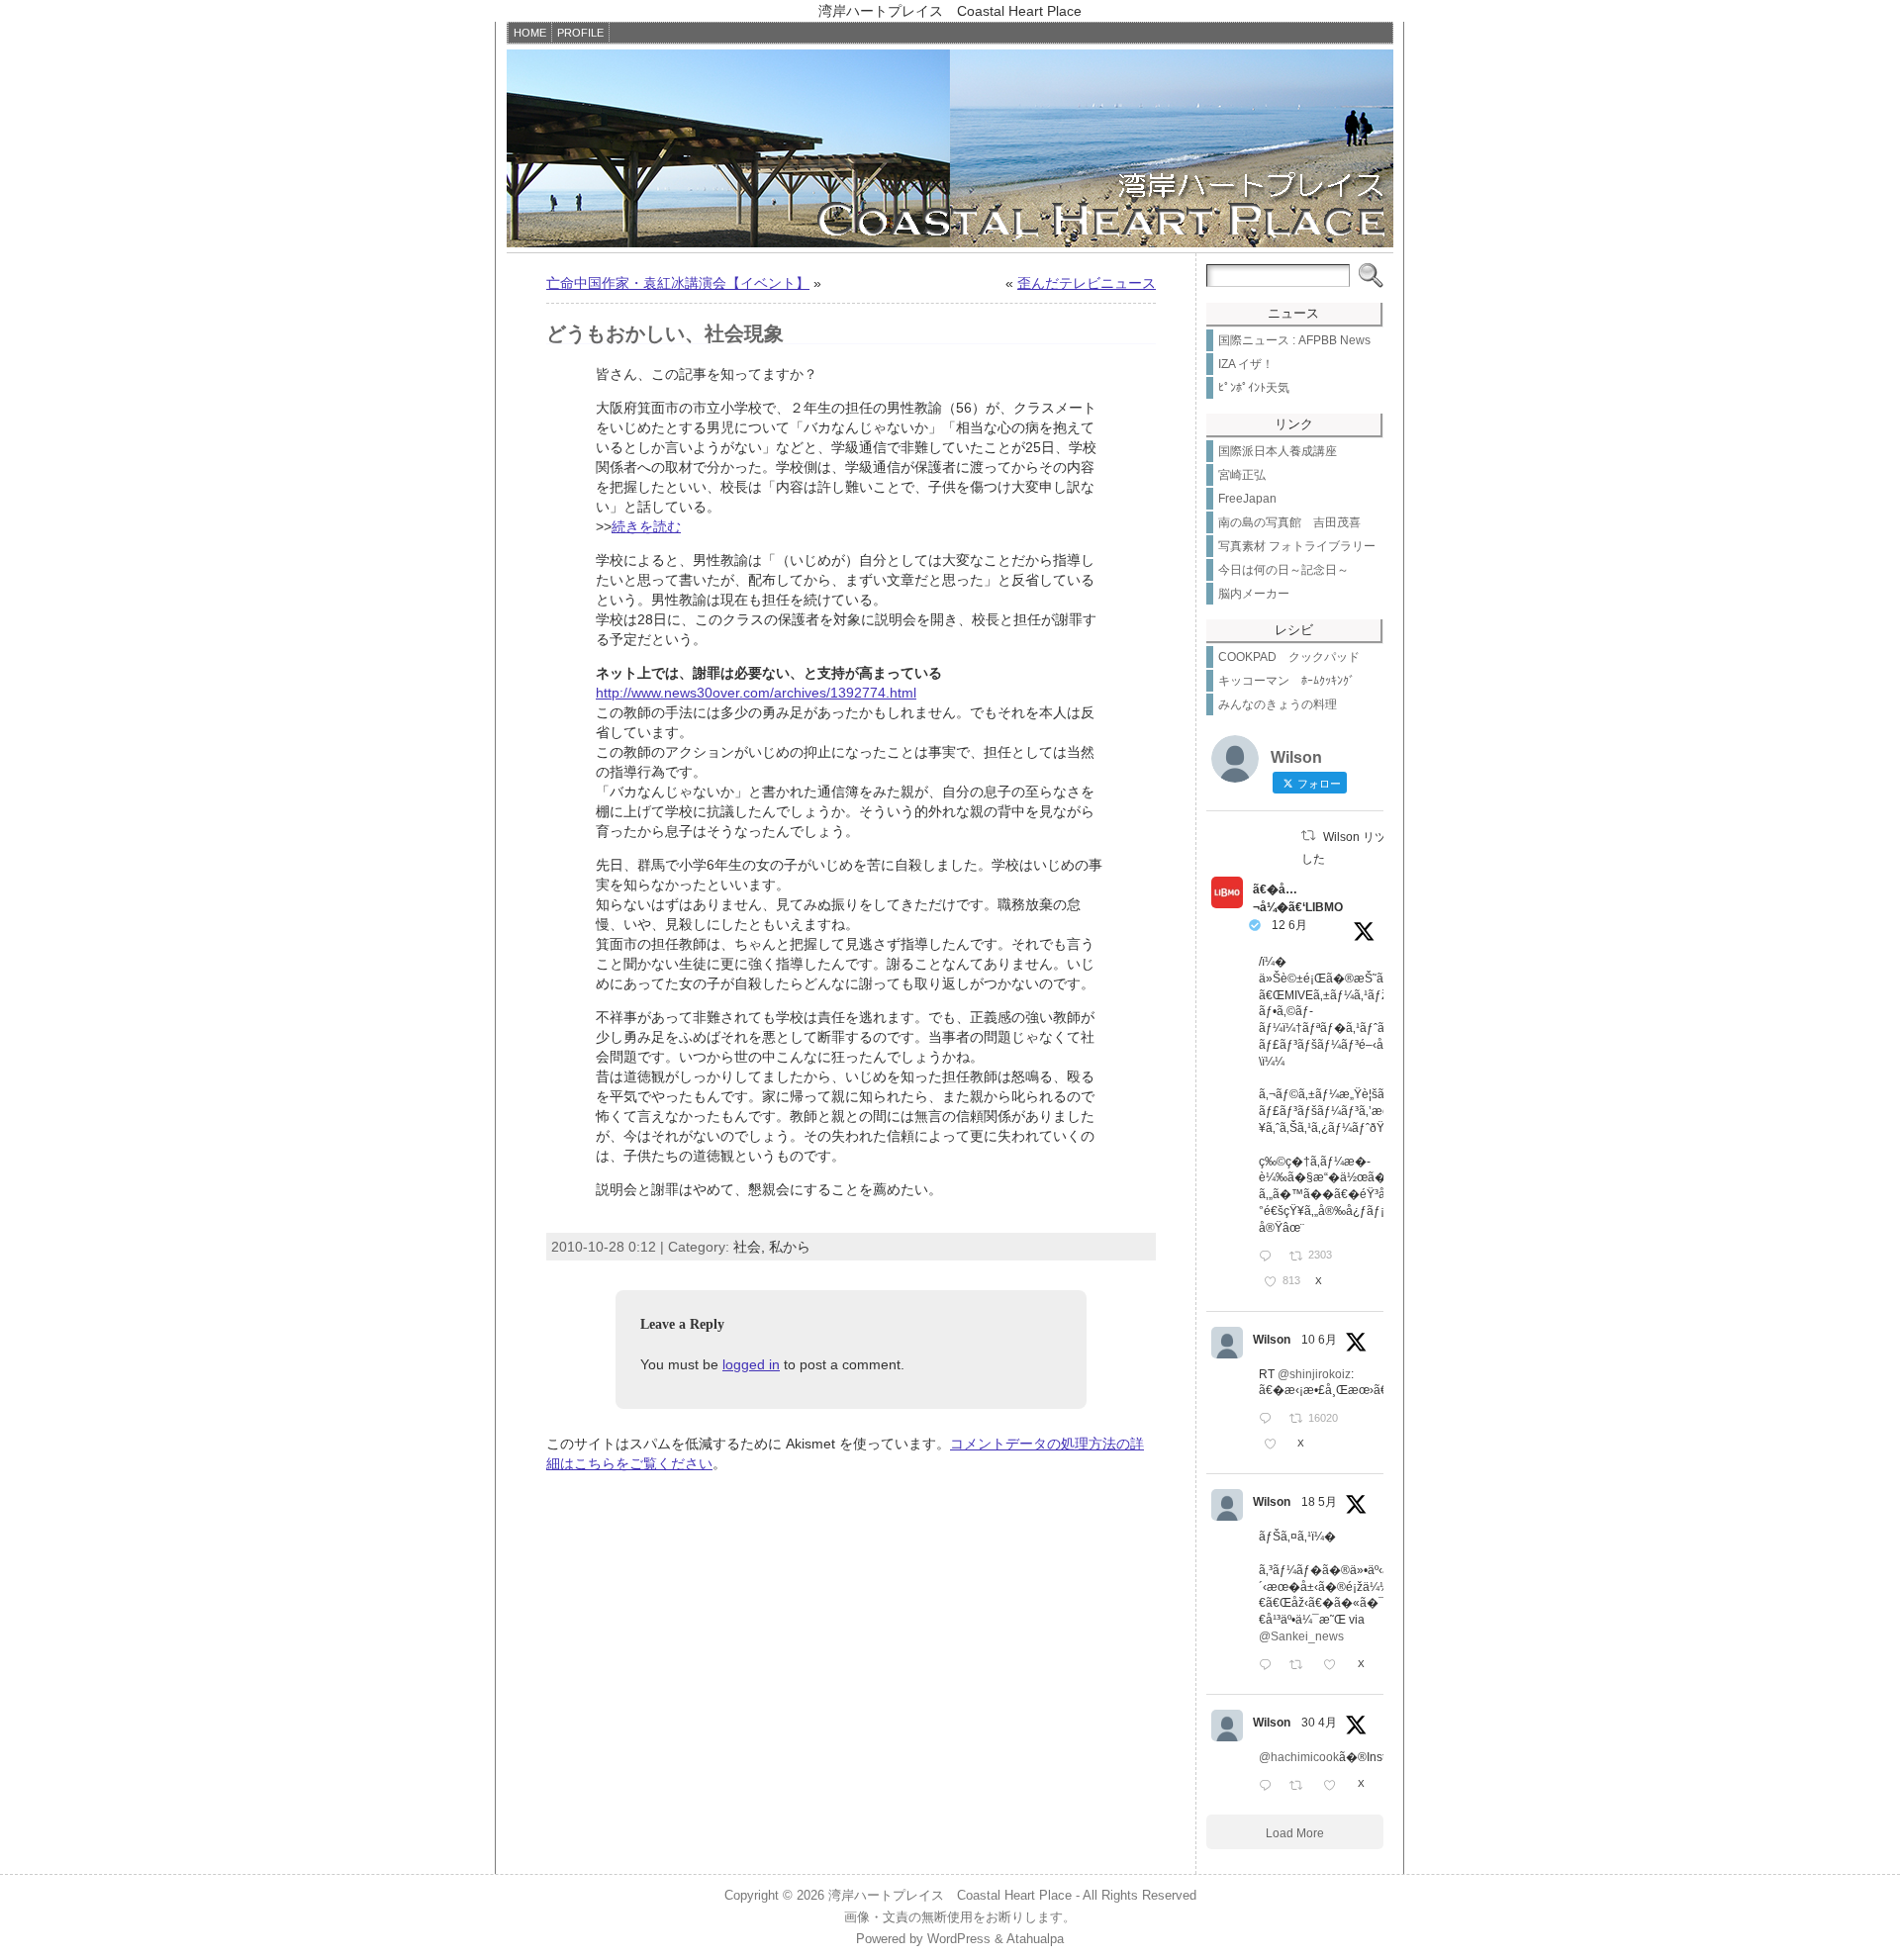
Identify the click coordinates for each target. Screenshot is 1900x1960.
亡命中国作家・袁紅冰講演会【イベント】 (678, 283)
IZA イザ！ (1246, 364)
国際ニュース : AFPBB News (1294, 340)
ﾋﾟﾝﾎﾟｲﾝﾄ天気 (1254, 388)
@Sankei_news (1301, 1636)
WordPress (959, 1939)
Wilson (1272, 1340)
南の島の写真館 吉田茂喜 (1289, 522)
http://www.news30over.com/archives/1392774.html (756, 693)
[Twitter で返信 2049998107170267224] (1269, 1787)
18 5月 (1319, 1502)
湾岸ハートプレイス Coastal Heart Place (950, 1895)
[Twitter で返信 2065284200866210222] (1269, 1258)
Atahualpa (1035, 1939)
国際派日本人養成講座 (1278, 451)
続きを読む (646, 526)
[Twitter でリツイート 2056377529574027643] (1301, 1666)
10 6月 (1319, 1340)
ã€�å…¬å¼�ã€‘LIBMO (1298, 898)
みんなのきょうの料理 (1278, 704)
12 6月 (1289, 925)
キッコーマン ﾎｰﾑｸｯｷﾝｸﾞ (1286, 681)
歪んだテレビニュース (1087, 283)
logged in (751, 1364)
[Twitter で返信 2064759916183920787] (1269, 1420)
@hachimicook (1299, 1757)
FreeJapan (1247, 499)
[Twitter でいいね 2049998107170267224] (1335, 1787)
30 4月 (1319, 1723)
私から (790, 1247)
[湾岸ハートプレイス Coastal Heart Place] (950, 148)
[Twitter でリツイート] (1308, 835)
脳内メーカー (1254, 594)
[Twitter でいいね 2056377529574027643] (1335, 1666)
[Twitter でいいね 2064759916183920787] (1276, 1446)
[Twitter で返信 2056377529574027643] (1269, 1666)
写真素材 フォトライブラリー (1297, 546)
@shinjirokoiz (1314, 1374)
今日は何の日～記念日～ (1283, 570)
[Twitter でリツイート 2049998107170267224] (1301, 1787)
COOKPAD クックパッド (1289, 657)
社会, (751, 1247)
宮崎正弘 (1242, 475)
